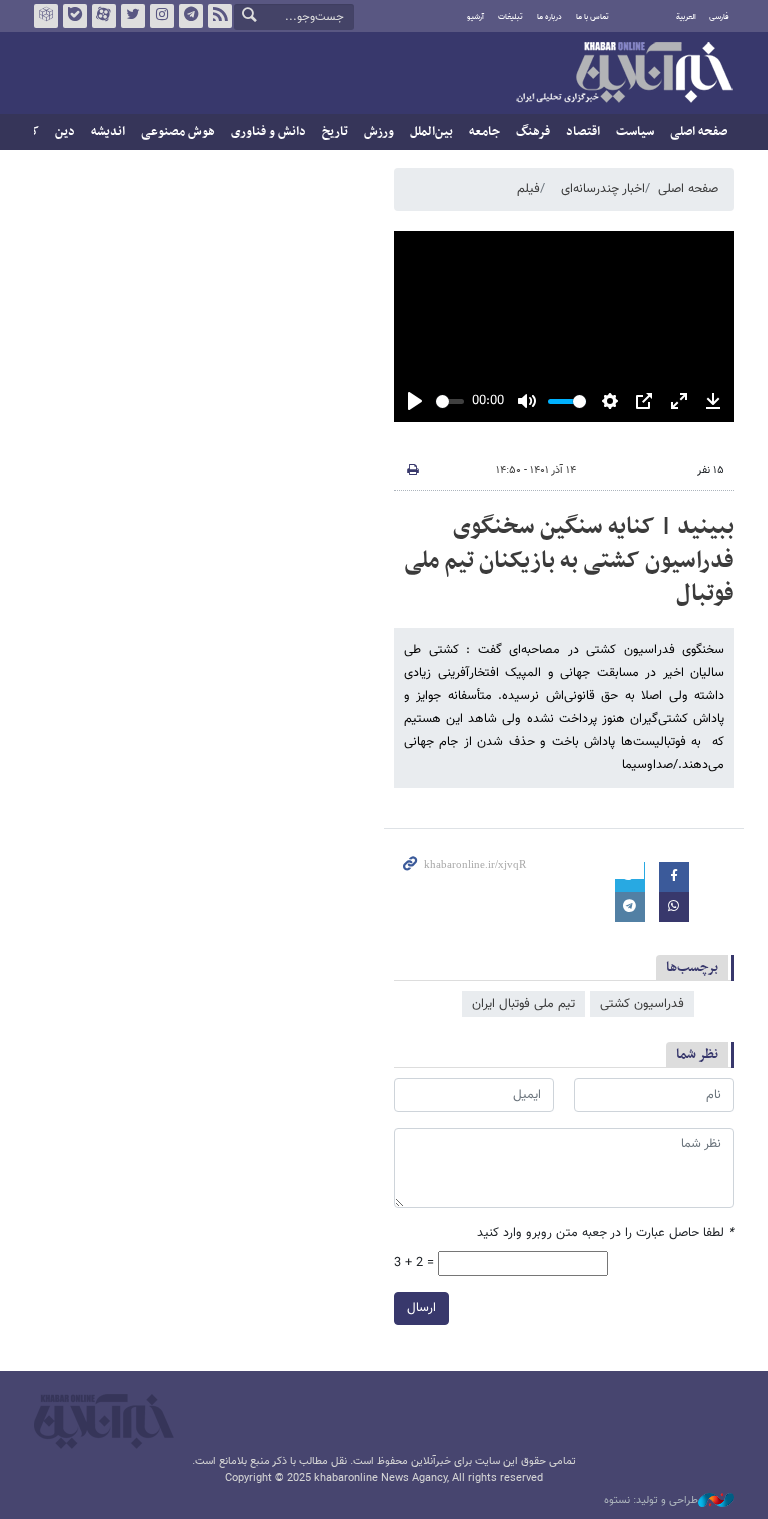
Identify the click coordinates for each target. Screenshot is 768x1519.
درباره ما (549, 17)
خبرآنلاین (624, 74)
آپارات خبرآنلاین (104, 16)
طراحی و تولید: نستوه (651, 1501)
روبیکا (46, 16)
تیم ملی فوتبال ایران (523, 1004)
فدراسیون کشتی (642, 1004)
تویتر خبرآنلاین (133, 16)
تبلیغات (510, 17)
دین (65, 132)
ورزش (379, 132)
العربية (686, 17)
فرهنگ (533, 132)
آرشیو (475, 17)
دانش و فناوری (268, 132)
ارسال (421, 1308)
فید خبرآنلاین (220, 16)
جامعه (484, 132)
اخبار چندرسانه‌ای (603, 189)
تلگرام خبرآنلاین (191, 16)
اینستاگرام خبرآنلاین (162, 16)
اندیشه (108, 132)
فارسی (719, 17)
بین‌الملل (431, 132)
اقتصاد (583, 132)
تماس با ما (592, 17)
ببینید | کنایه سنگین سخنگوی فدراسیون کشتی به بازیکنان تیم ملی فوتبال (569, 560)
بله (75, 16)
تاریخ (335, 132)
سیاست (635, 132)
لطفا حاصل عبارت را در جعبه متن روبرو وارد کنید (605, 1233)
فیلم (528, 189)
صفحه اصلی (698, 132)
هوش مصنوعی (178, 132)
